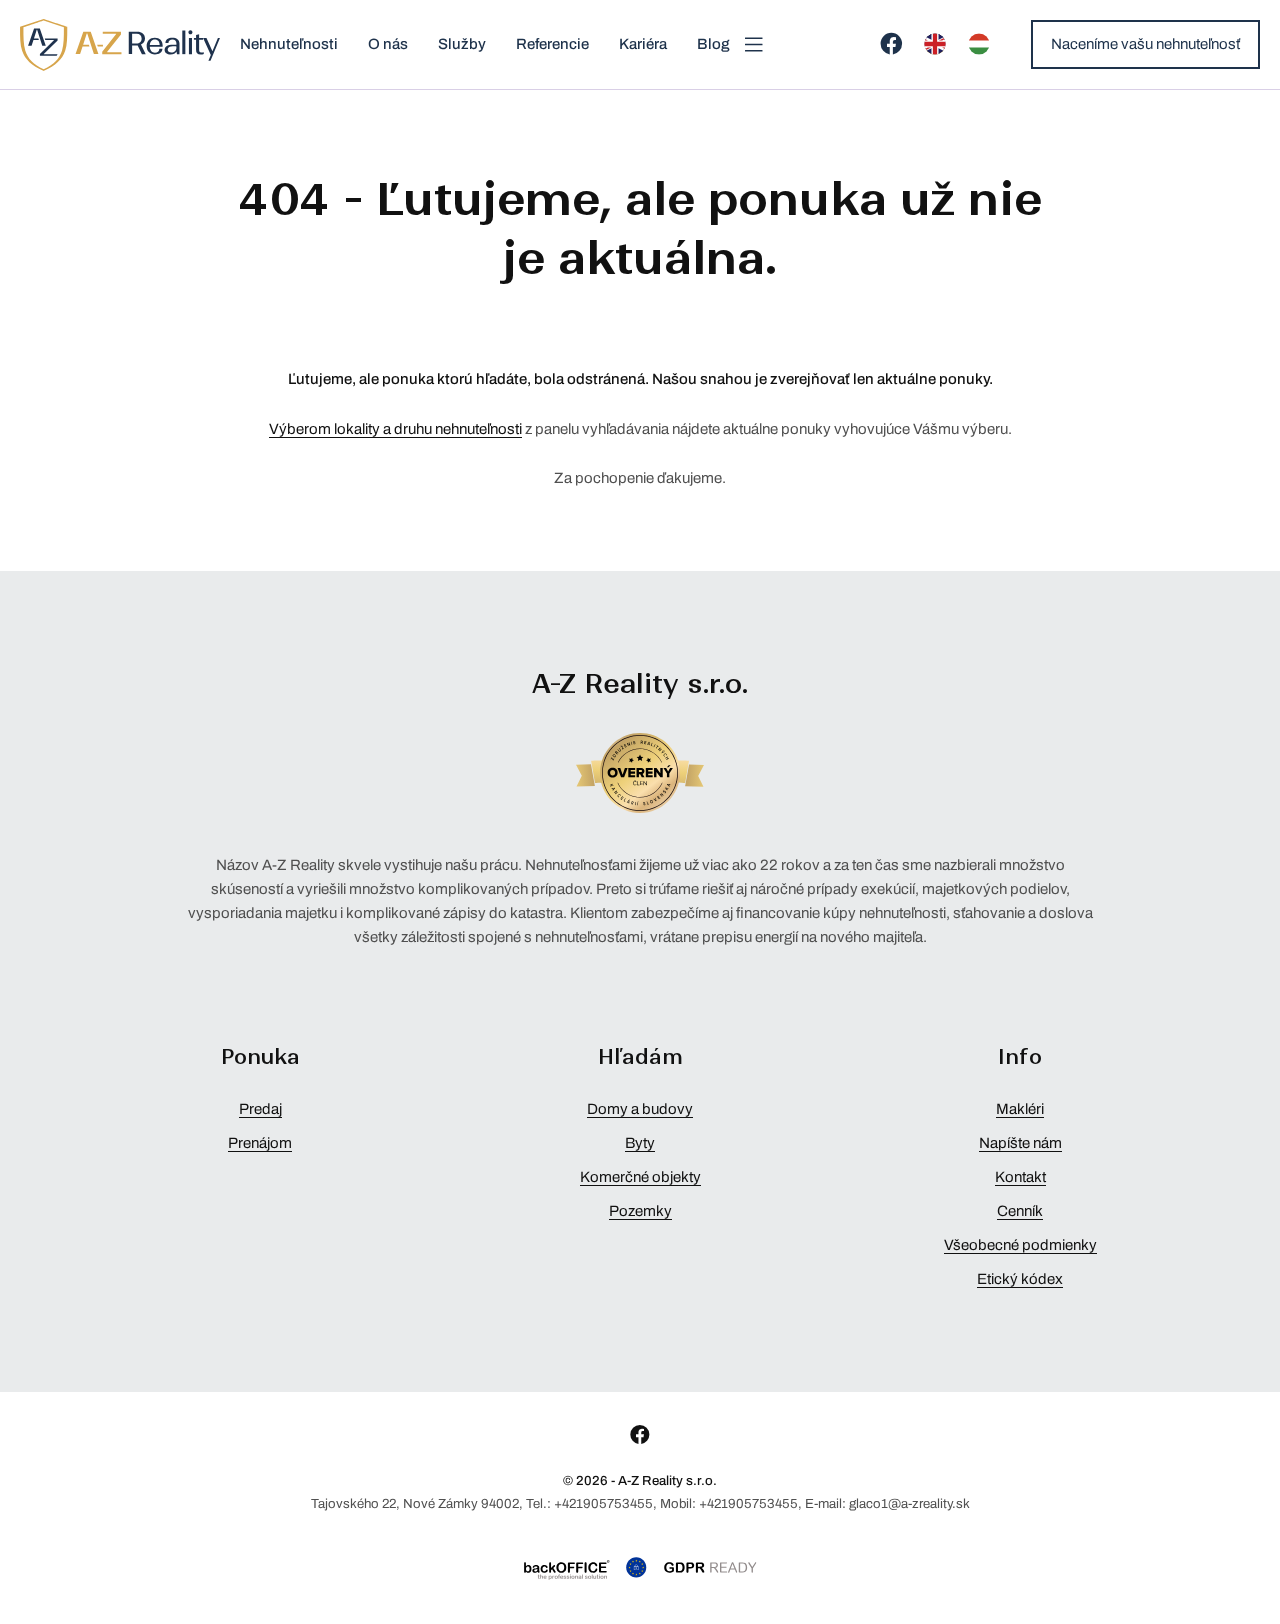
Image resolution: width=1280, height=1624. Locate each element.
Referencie (552, 44)
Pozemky (640, 1211)
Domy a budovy (640, 1109)
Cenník (1020, 1211)
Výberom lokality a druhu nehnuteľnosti (395, 429)
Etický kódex (1020, 1279)
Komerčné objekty (640, 1177)
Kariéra (643, 44)
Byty (640, 1143)
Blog (713, 44)
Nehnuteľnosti (289, 44)
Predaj (260, 1109)
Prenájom (260, 1143)
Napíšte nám (1020, 1143)
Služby (462, 44)
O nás (388, 44)
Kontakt (1020, 1177)
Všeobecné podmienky (1020, 1245)
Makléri (1020, 1109)
